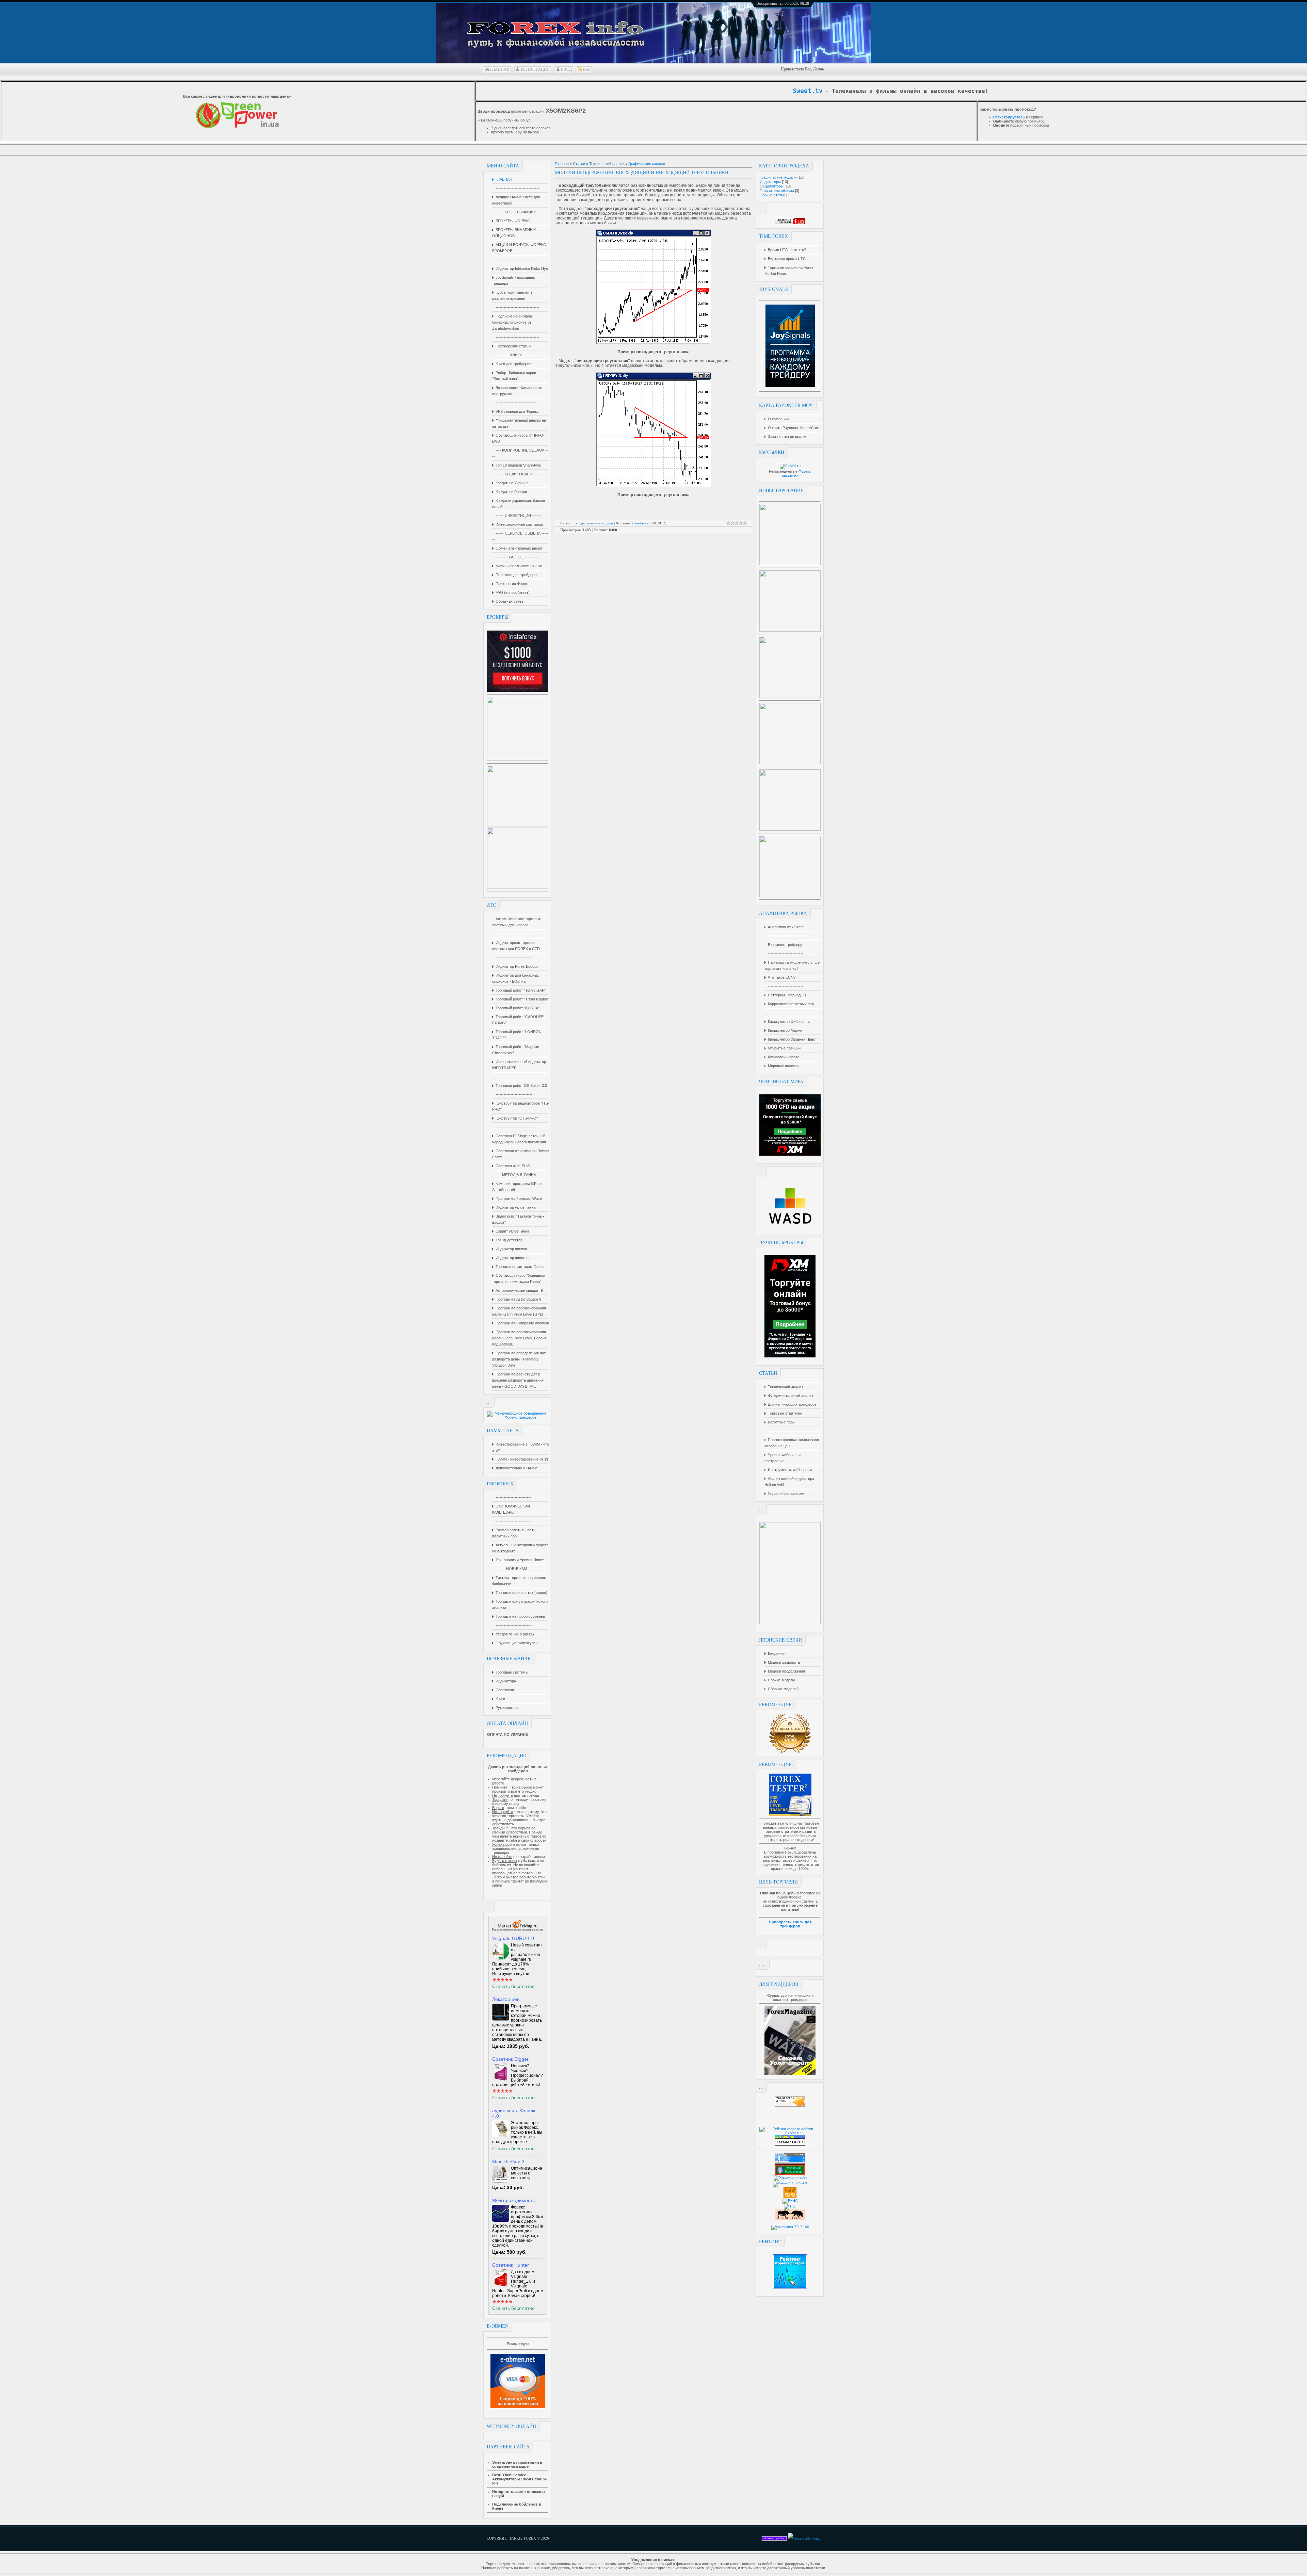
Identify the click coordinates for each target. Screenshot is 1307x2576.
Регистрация (535, 69)
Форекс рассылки (797, 473)
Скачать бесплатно (513, 1986)
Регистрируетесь (1009, 117)
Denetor (638, 523)
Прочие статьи (772, 195)
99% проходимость (513, 2200)
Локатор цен (506, 1999)
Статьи (579, 164)
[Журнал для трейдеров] (790, 2074)
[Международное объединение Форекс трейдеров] (518, 1417)
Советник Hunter (511, 2265)
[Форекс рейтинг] (790, 2105)
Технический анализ (607, 164)
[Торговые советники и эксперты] (518, 1932)
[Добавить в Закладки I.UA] (790, 223)
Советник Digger (510, 2059)
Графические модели (778, 177)
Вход (566, 69)
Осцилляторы (772, 186)
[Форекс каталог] (790, 2197)
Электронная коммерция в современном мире (517, 2464)
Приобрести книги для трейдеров (790, 1924)
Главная (500, 69)
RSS (587, 69)
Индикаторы (770, 182)
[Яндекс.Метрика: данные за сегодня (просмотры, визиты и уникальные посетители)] (804, 2538)
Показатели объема (777, 191)
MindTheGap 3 (508, 2162)
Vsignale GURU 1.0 (513, 1938)
